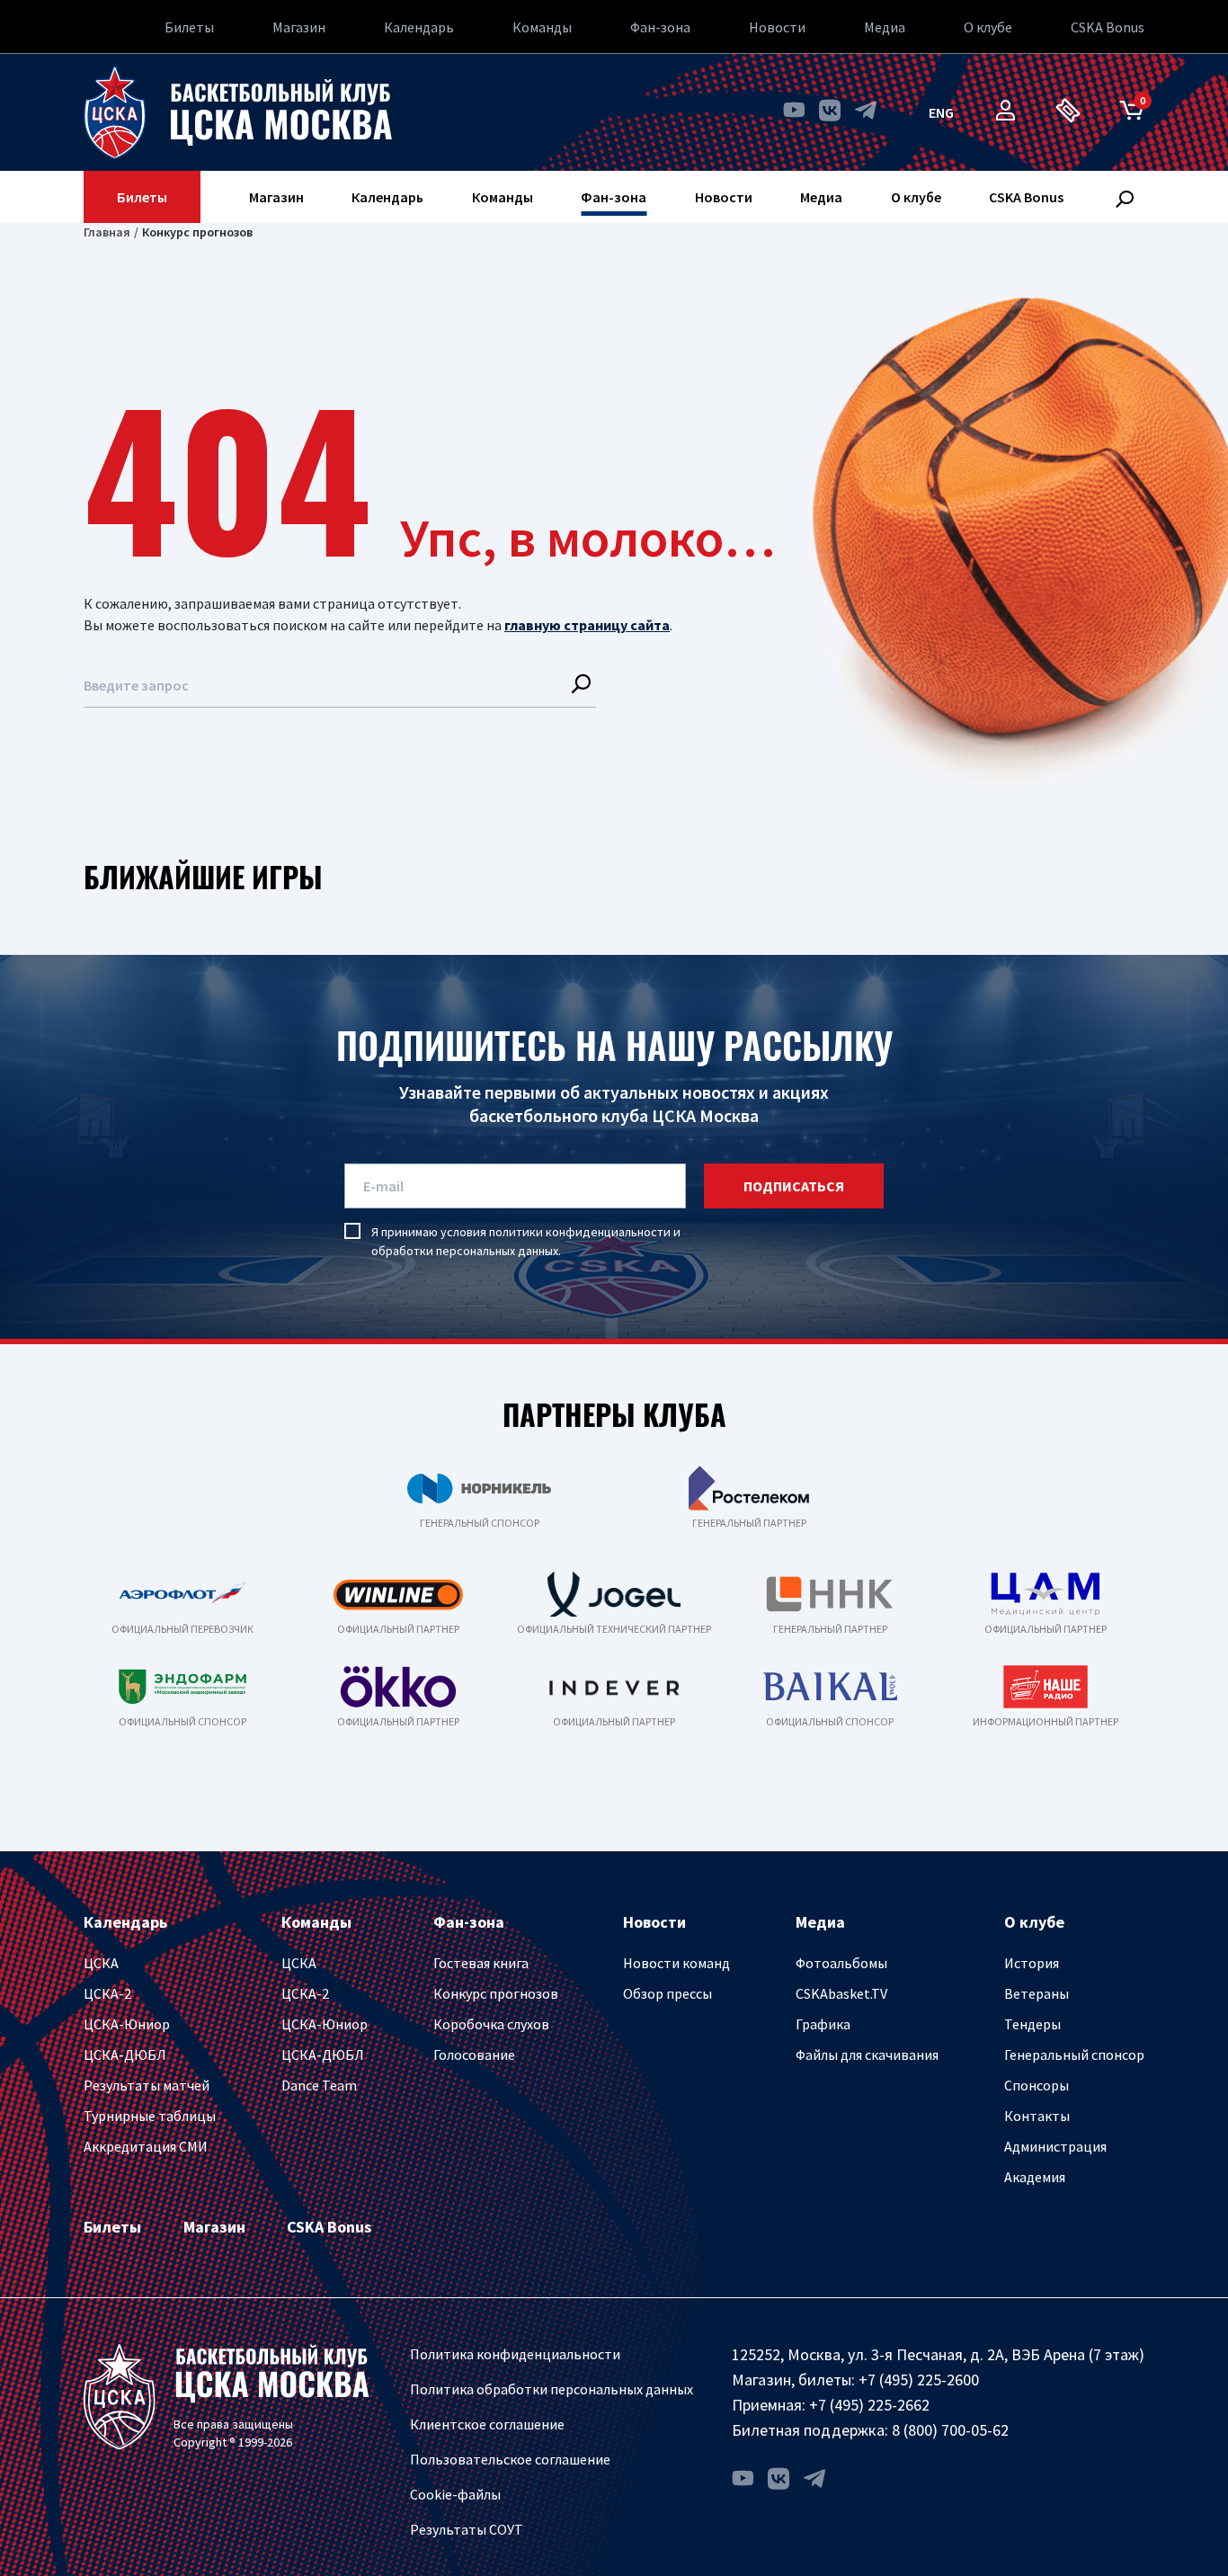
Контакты (1037, 2116)
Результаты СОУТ (467, 2529)
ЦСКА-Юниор (127, 2024)
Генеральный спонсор (1074, 2055)
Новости (777, 27)
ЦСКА (101, 1963)
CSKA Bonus (1108, 27)
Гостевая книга (481, 1963)
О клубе (988, 27)
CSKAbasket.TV (841, 1993)
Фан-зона (660, 27)
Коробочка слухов (491, 2024)
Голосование (474, 2055)
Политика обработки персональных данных (552, 2389)
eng (941, 112)
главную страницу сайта (587, 625)
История (1032, 1963)
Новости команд (676, 1963)
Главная (107, 232)
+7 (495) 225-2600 (919, 2380)
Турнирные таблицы (150, 2116)
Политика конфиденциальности (515, 2354)
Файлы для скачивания (867, 2055)
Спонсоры (1037, 2085)
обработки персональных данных (465, 1251)
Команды (542, 27)
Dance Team (319, 2085)
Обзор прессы (667, 1993)
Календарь (419, 27)
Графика (823, 2024)
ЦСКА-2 (107, 1993)
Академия (1035, 2177)
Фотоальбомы (841, 1963)
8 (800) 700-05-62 (950, 2430)
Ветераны (1037, 1993)
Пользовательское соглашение (510, 2459)
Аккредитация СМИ (146, 2146)
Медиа (885, 27)
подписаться (794, 1186)
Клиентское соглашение (487, 2424)
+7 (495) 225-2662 (869, 2405)
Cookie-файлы (455, 2494)
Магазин (299, 27)
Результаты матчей (147, 2085)
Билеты (189, 27)
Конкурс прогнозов (496, 1993)
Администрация (1055, 2146)
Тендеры (1032, 2024)
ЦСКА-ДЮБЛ (125, 2055)
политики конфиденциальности (580, 1232)
